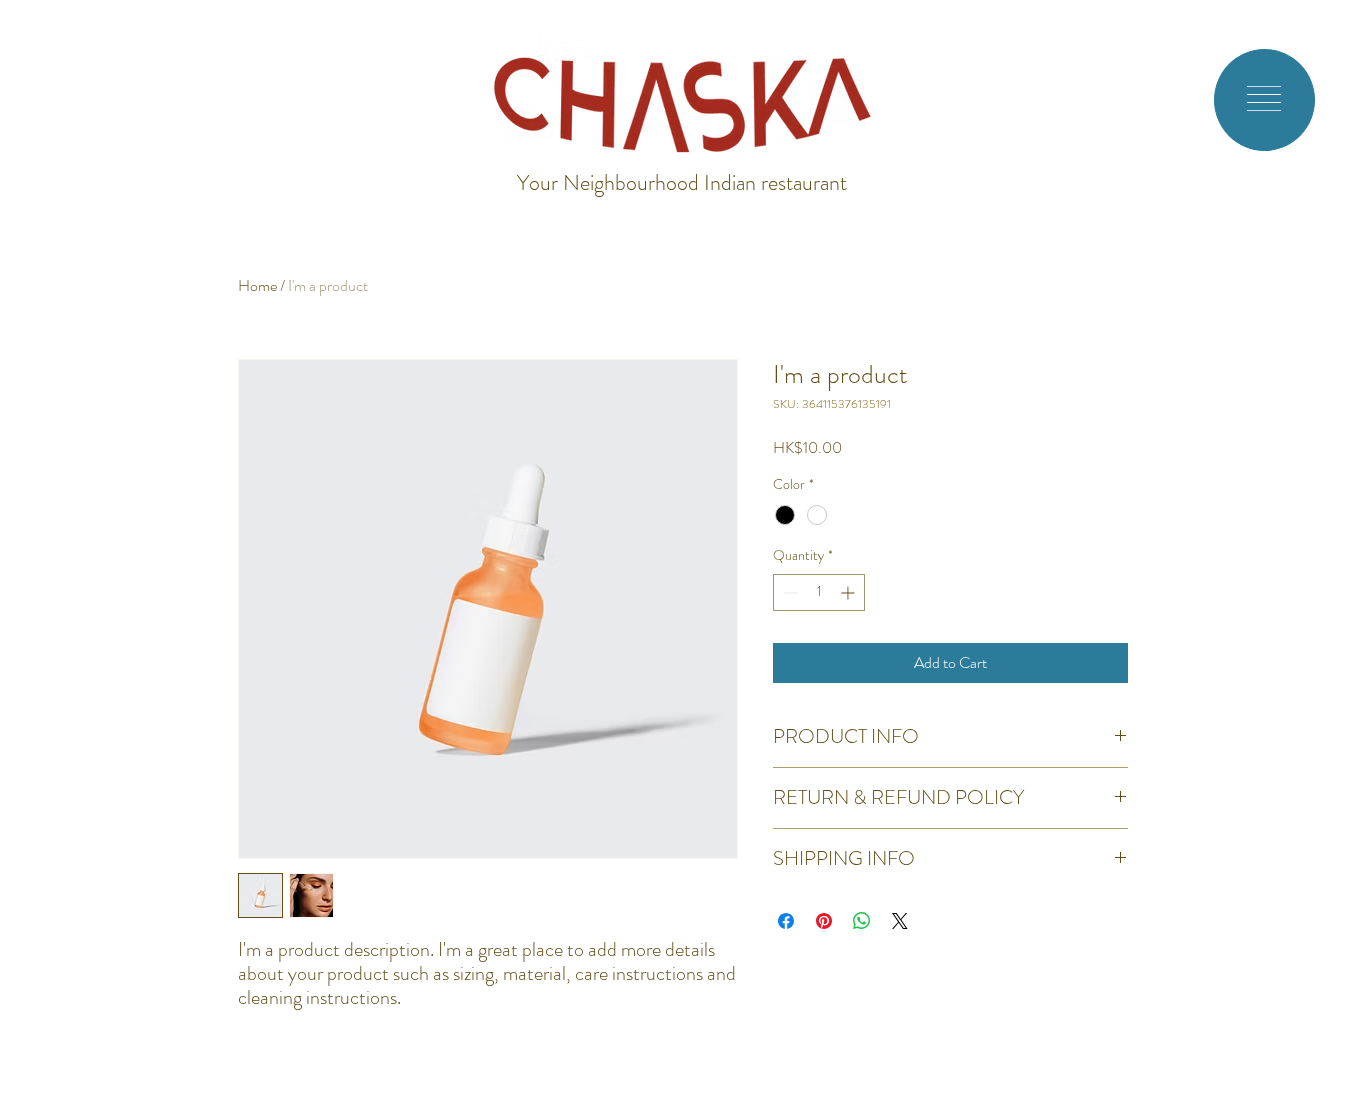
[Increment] (849, 592)
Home (257, 285)
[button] (1264, 98)
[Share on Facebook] (786, 921)
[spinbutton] (819, 592)
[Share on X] (900, 921)
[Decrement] (788, 592)
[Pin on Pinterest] (824, 921)
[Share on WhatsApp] (862, 921)
